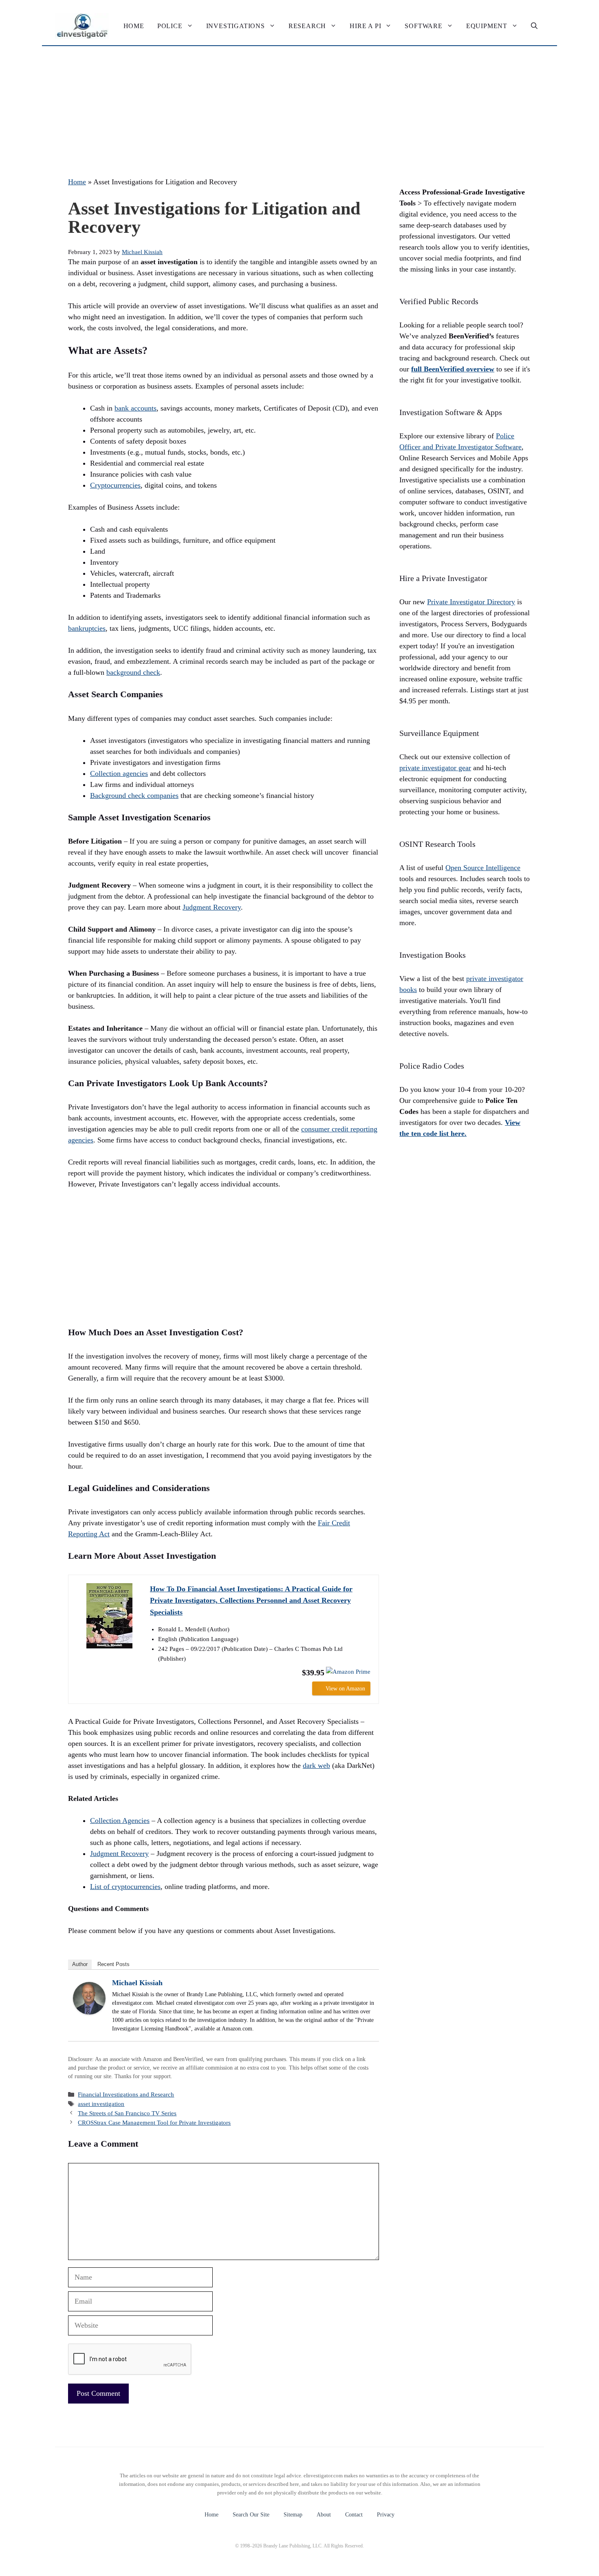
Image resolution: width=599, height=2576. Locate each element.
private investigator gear (435, 768)
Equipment (487, 26)
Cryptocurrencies (115, 485)
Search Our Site (251, 2515)
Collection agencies (119, 773)
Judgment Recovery (212, 907)
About (324, 2515)
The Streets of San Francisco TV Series (127, 2113)
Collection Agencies (120, 1820)
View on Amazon (345, 1689)
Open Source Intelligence (483, 868)
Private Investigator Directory (471, 602)
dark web (316, 1765)
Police (170, 26)
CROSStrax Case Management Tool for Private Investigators (154, 2122)
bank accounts (135, 408)
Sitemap (293, 2515)
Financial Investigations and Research (126, 2094)
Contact (354, 2515)
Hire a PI (365, 26)
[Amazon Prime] (348, 1672)
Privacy (386, 2515)
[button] (534, 26)
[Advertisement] (299, 107)
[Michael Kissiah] (89, 2012)
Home (134, 26)
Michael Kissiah (137, 1983)
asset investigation (101, 2104)
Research (307, 26)
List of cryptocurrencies (125, 1887)
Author (80, 1964)
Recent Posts (113, 1964)
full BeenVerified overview (453, 369)
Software (423, 26)
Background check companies (134, 795)
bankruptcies (87, 628)
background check (133, 672)
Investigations (236, 26)
